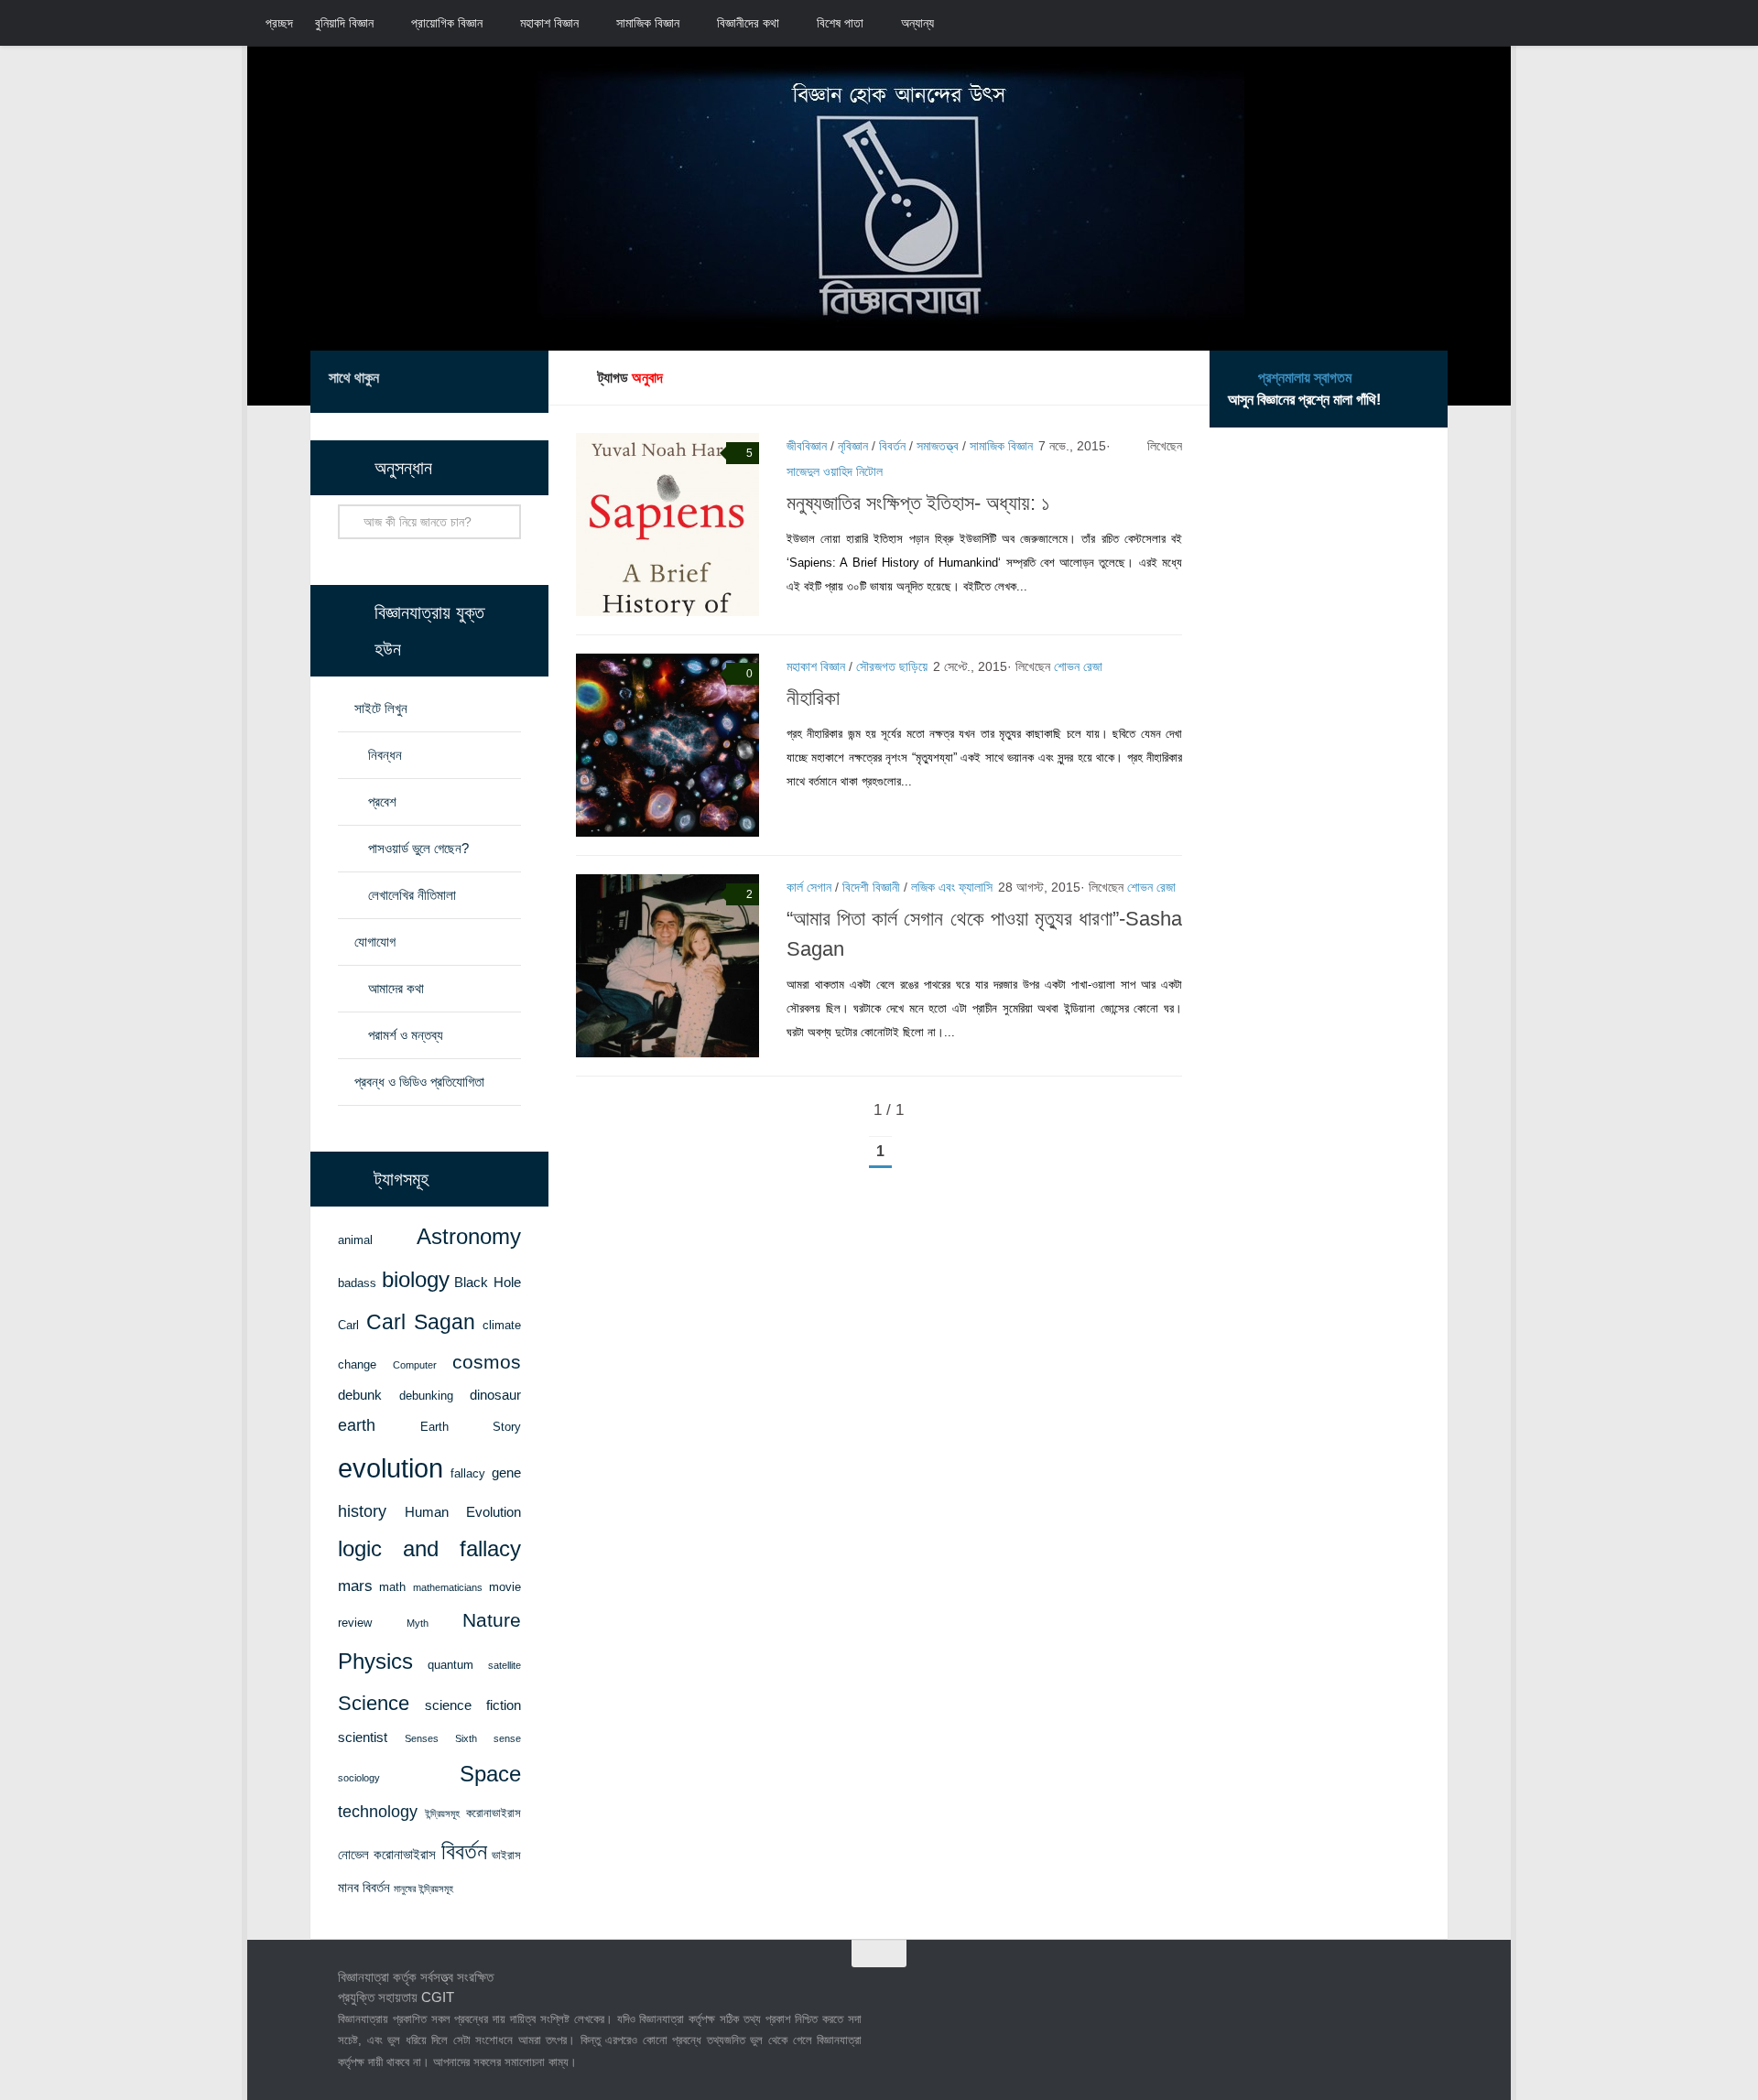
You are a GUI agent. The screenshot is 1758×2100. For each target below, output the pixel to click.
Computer (415, 1365)
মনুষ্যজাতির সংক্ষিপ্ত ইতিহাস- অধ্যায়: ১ (918, 503)
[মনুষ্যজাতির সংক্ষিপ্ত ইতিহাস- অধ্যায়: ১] (667, 525)
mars (355, 1586)
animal (355, 1240)
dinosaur (495, 1395)
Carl (348, 1325)
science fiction (473, 1705)
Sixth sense (488, 1738)
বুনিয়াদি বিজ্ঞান (344, 23)
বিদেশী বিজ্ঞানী (871, 887)
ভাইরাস (506, 1855)
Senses (422, 1738)
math (392, 1587)
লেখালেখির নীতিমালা (412, 895)
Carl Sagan (421, 1322)
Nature (492, 1620)
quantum (450, 1665)
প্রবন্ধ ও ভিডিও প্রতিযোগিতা (419, 1082)
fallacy (468, 1473)
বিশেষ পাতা (840, 23)
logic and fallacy (429, 1549)
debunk (360, 1395)
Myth (418, 1623)
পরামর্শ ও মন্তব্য (406, 1035)
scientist (363, 1737)
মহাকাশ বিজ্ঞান (549, 23)
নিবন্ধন (385, 755)
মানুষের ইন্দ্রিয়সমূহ (423, 1889)
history (362, 1511)
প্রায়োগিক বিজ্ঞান (447, 23)
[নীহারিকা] (667, 745)
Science (374, 1703)
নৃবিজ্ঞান (853, 446)
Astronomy (469, 1237)
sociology (359, 1778)
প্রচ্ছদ (279, 23)
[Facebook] (431, 381)
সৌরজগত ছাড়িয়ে (892, 666)
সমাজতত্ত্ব (938, 446)
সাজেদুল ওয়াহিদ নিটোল (835, 471)
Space (490, 1774)
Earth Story (471, 1427)
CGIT (438, 1997)
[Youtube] (519, 381)
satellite (505, 1665)
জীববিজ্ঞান (807, 446)
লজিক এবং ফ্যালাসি (952, 887)
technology (378, 1812)
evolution (391, 1468)
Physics (375, 1661)
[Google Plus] (490, 381)
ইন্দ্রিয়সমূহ (442, 1813)
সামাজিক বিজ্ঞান (648, 23)
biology (416, 1280)
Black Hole (488, 1283)
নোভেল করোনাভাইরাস (387, 1855)
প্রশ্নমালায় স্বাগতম (1305, 378)
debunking (426, 1396)
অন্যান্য (917, 23)
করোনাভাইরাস (494, 1813)
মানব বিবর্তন (364, 1888)
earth (357, 1425)
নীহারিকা (813, 698)
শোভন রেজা (1078, 666)
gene (506, 1473)
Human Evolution (463, 1512)
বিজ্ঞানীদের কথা (748, 23)
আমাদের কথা (396, 988)
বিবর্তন (892, 446)
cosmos (487, 1362)
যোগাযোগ (375, 942)
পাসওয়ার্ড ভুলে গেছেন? (418, 848)
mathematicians (448, 1587)
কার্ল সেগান (809, 887)
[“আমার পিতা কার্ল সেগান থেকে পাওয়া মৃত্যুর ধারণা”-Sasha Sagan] (667, 966)
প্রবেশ (382, 801)
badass (357, 1283)
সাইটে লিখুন (381, 708)
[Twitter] (461, 381)
